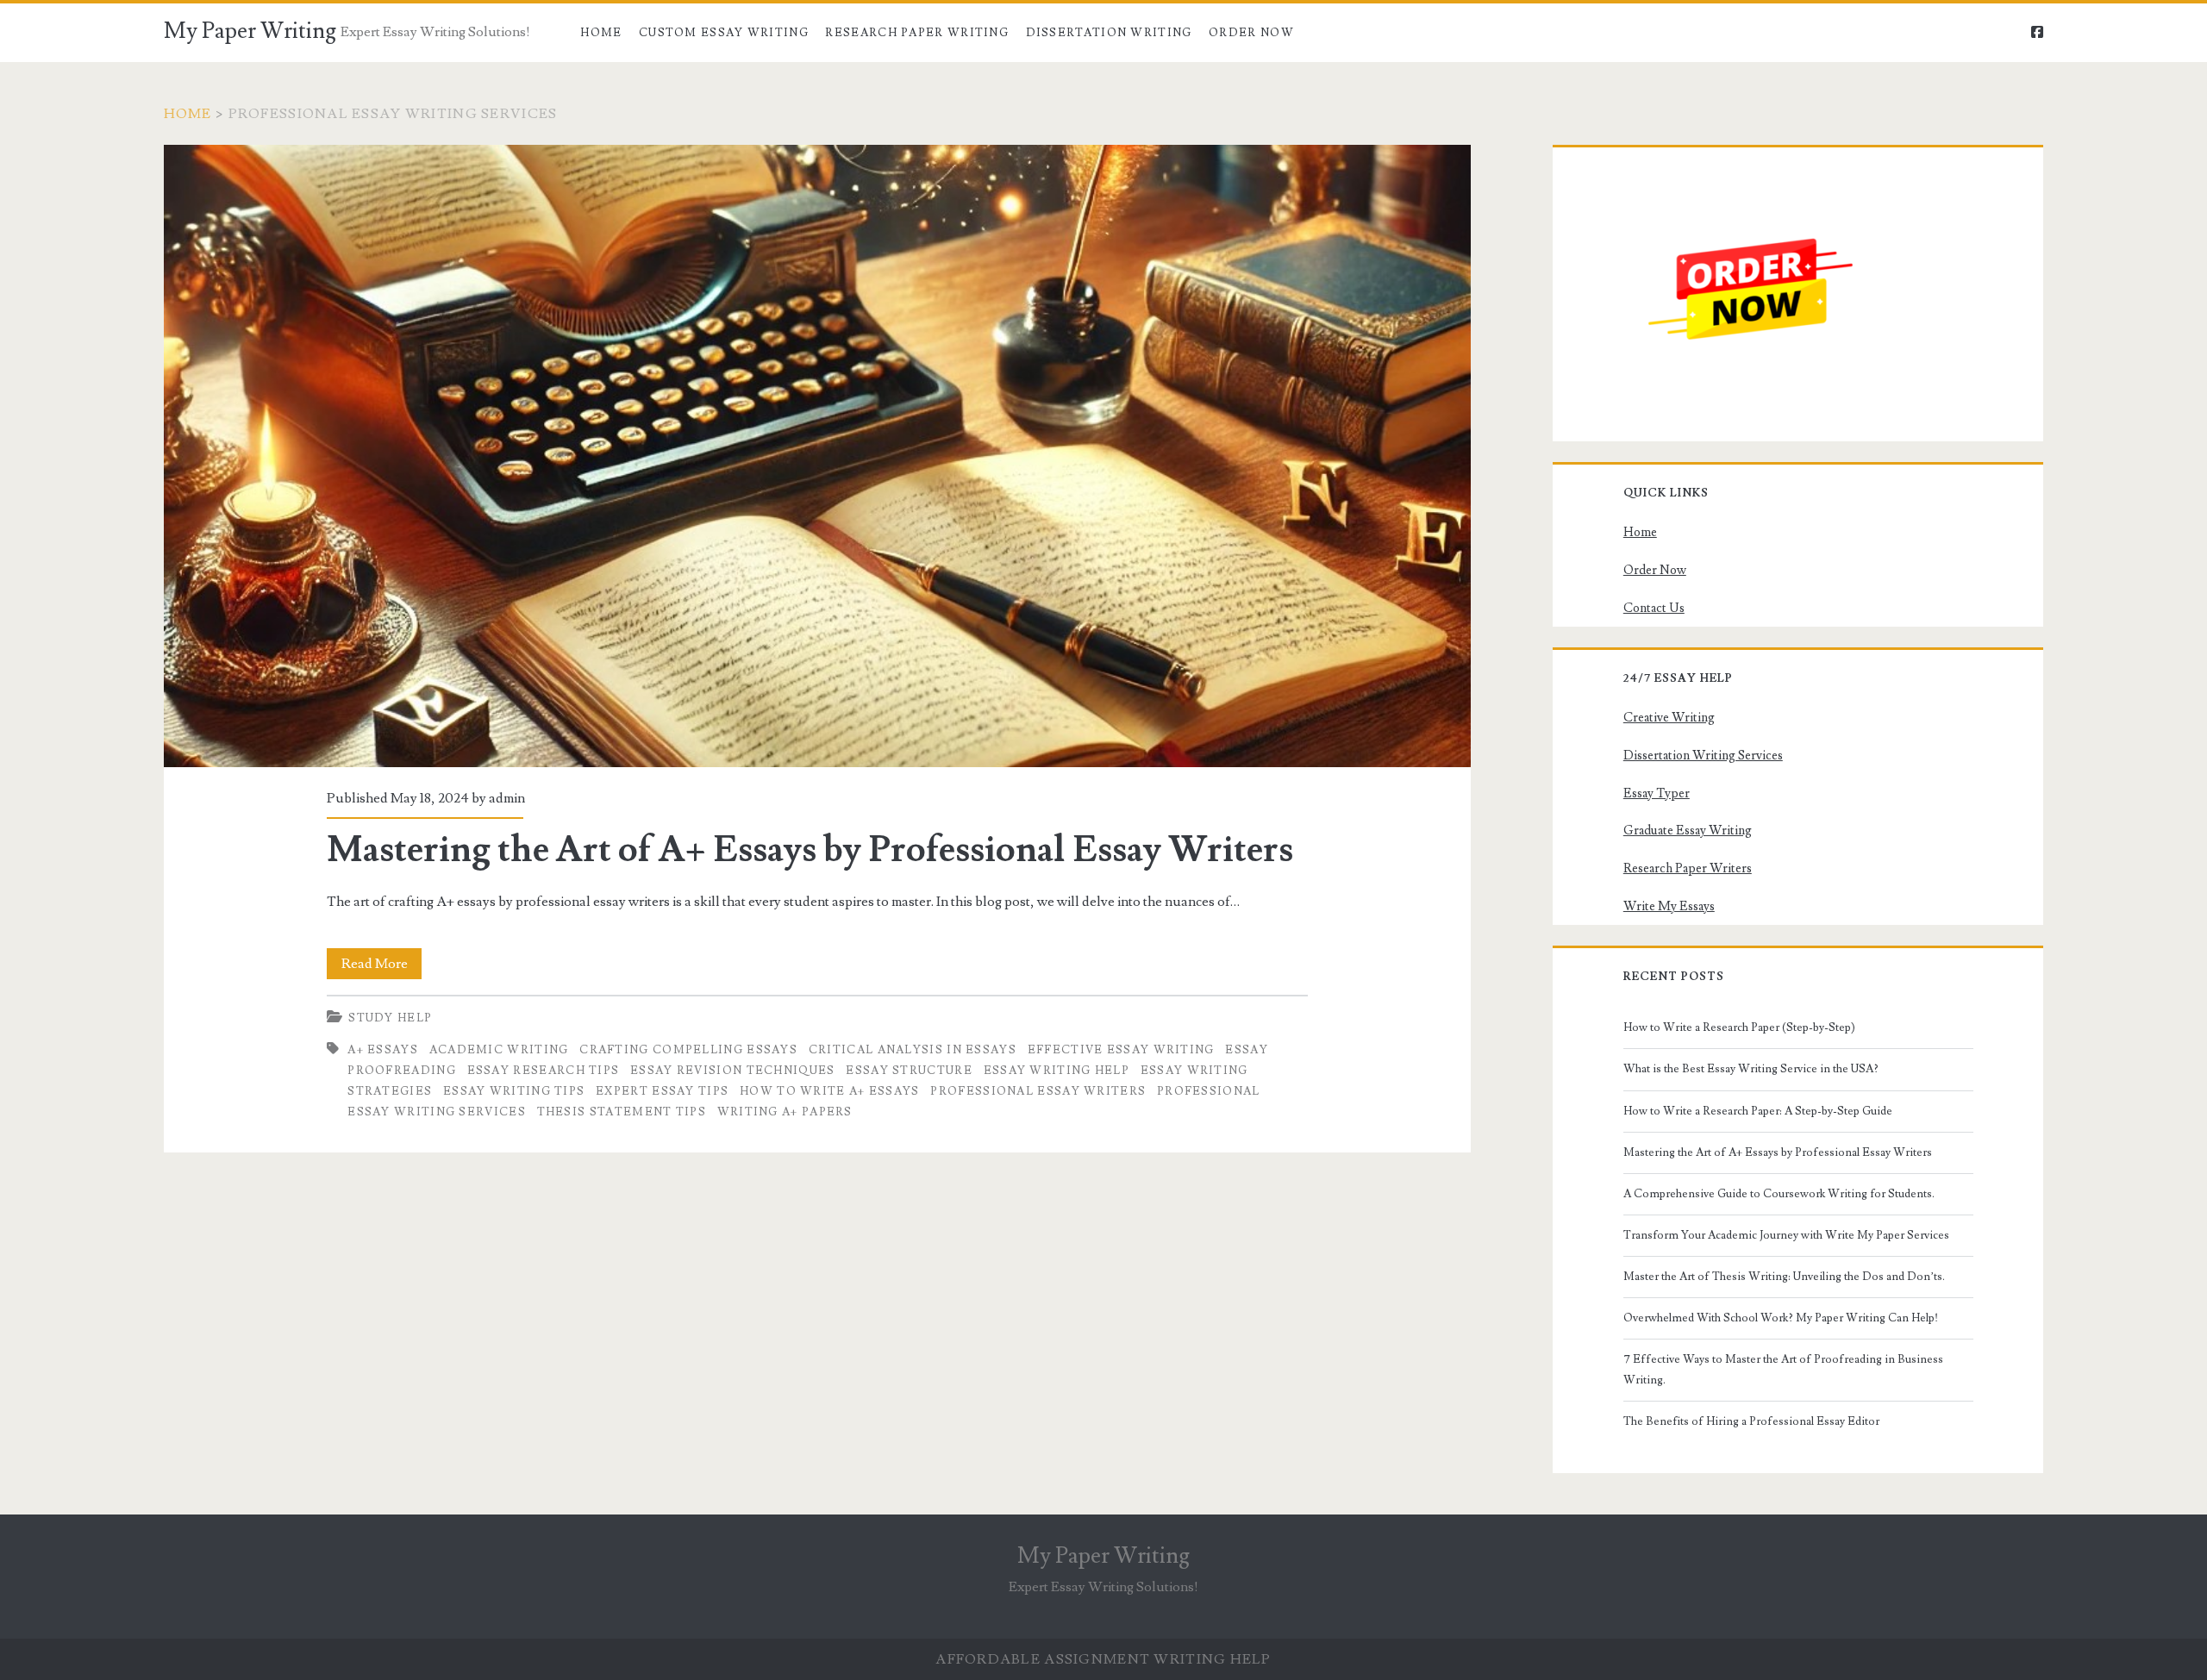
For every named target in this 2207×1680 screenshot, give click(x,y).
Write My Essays (1669, 906)
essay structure (909, 1071)
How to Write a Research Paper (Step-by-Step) (1739, 1027)
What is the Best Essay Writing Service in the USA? (1751, 1069)
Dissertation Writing (1109, 33)
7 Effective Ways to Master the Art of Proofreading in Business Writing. (1783, 1370)
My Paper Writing (250, 31)
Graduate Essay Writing (1688, 831)
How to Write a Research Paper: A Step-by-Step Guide (1758, 1111)
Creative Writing (1669, 718)
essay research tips (544, 1071)
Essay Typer (1657, 793)
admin (507, 798)
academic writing (499, 1050)
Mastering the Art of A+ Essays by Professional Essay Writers (818, 456)
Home (601, 33)
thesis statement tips (622, 1112)
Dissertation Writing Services (1703, 756)
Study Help (390, 1018)
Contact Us (1654, 608)
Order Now (1251, 33)
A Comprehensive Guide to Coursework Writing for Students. (1779, 1194)
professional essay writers (1038, 1091)
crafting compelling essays (688, 1050)
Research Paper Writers (1688, 868)
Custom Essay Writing (724, 33)
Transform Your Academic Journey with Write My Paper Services (1786, 1235)
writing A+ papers (785, 1112)
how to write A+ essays (830, 1091)
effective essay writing (1121, 1050)
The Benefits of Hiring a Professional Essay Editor (1751, 1421)
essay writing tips (514, 1091)
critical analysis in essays (913, 1050)
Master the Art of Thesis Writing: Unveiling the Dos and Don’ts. (1784, 1277)
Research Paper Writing (917, 33)
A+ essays (383, 1050)
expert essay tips (662, 1091)
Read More (381, 967)
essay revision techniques (733, 1071)
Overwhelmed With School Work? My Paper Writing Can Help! (1781, 1318)
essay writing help (1057, 1071)
